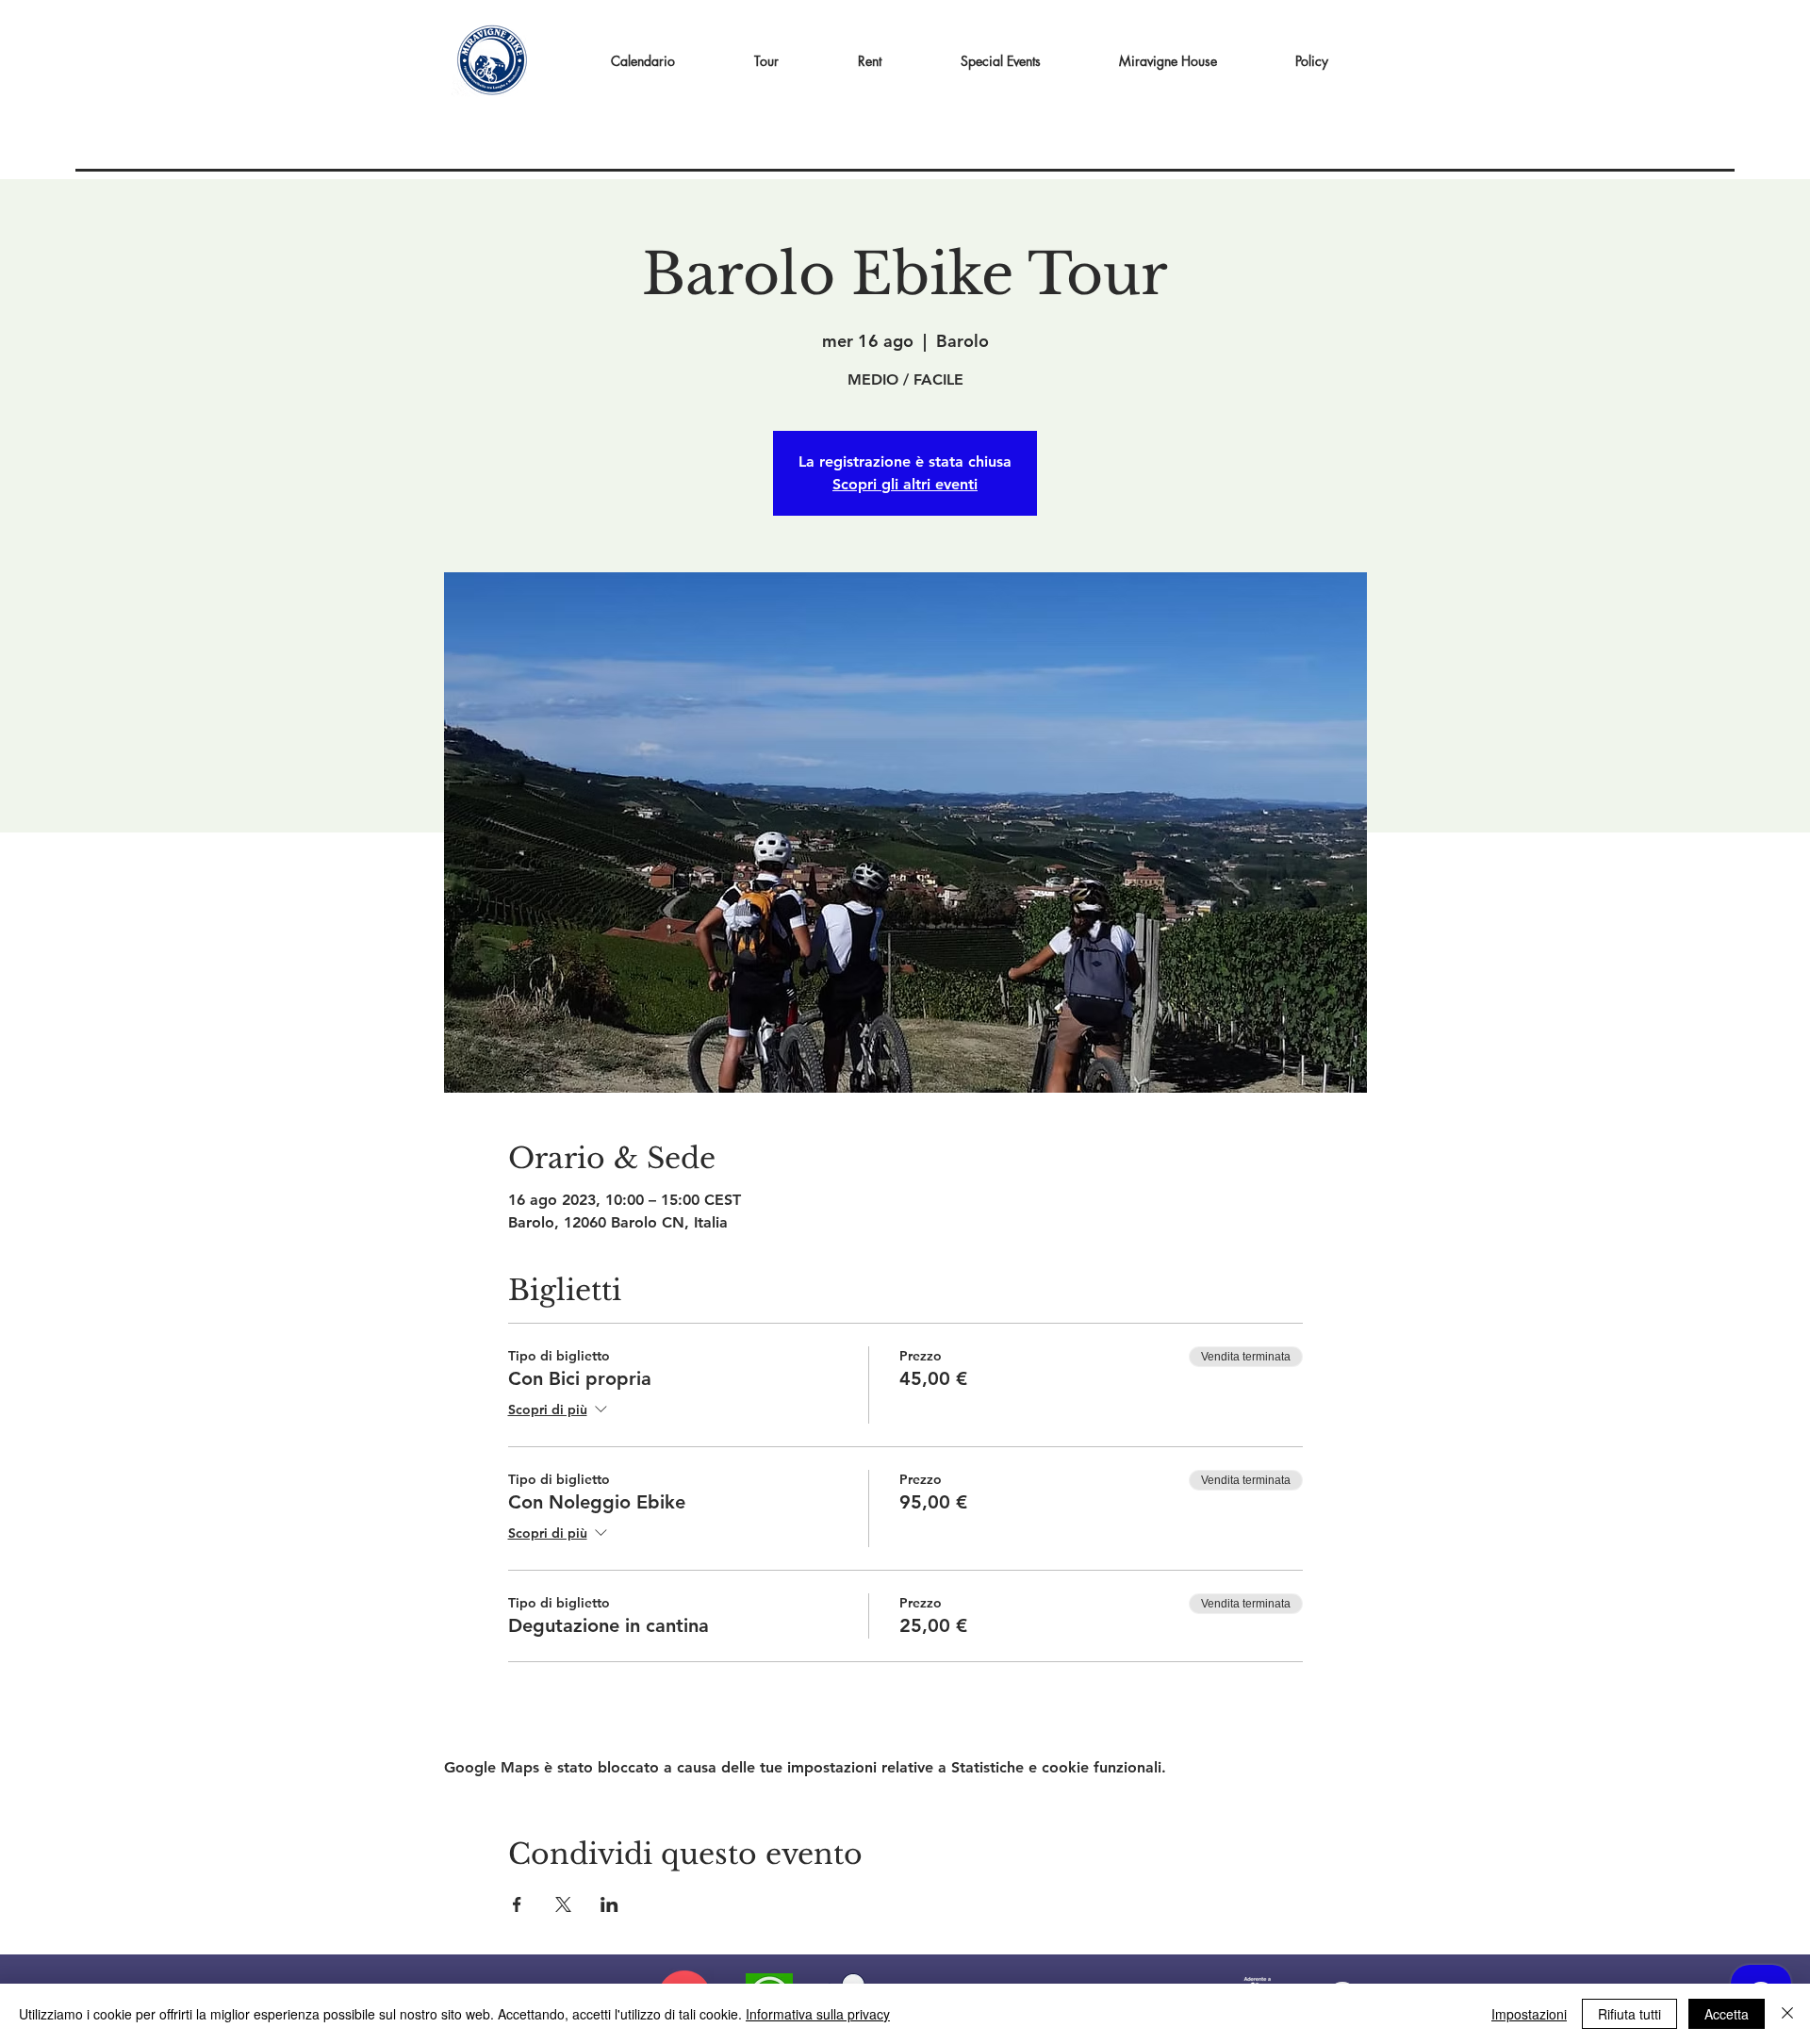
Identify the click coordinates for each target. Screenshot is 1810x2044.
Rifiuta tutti (1629, 2014)
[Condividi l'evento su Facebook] (517, 1904)
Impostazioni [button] (1529, 2014)
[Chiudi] (1787, 2014)
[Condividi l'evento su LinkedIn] (609, 1904)
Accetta (1727, 2014)
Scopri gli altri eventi (905, 484)
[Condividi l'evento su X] (563, 1904)
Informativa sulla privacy (818, 2014)
